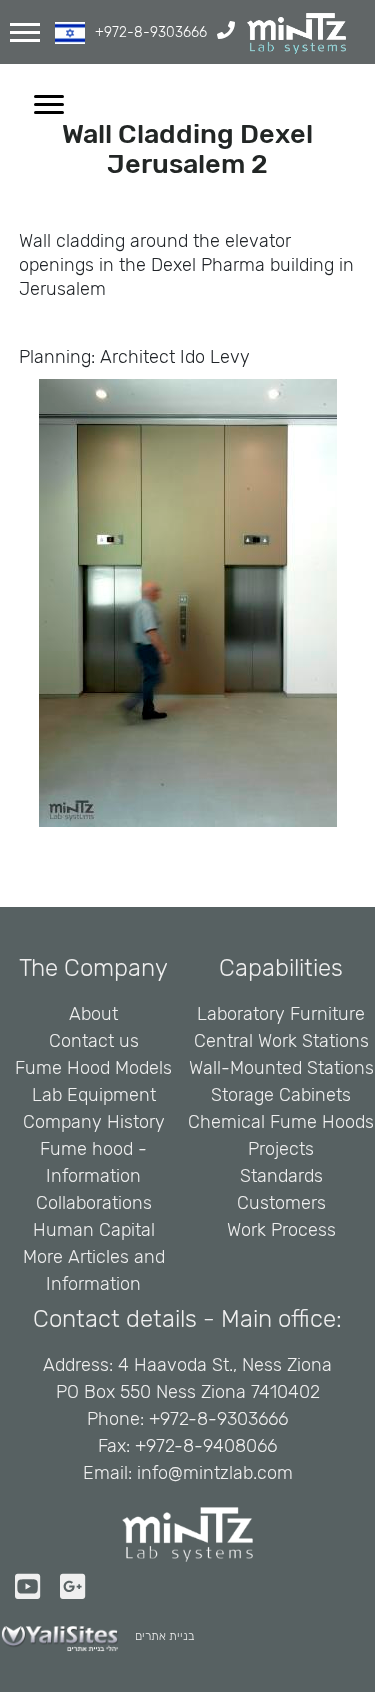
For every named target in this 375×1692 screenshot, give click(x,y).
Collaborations (94, 1203)
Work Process (281, 1230)
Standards (281, 1176)
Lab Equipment (94, 1095)
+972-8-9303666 (151, 32)
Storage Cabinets (281, 1095)
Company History (94, 1122)
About (93, 1014)
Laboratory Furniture (281, 1014)
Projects (281, 1149)
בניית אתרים (164, 1636)
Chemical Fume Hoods (281, 1122)
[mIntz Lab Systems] (296, 33)
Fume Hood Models (93, 1068)
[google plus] (79, 1588)
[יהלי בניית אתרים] (67, 1638)
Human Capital (94, 1230)
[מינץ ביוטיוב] (34, 1588)
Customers (281, 1203)
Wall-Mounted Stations (281, 1068)
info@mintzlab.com (215, 1473)
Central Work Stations (281, 1041)
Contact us (94, 1041)
